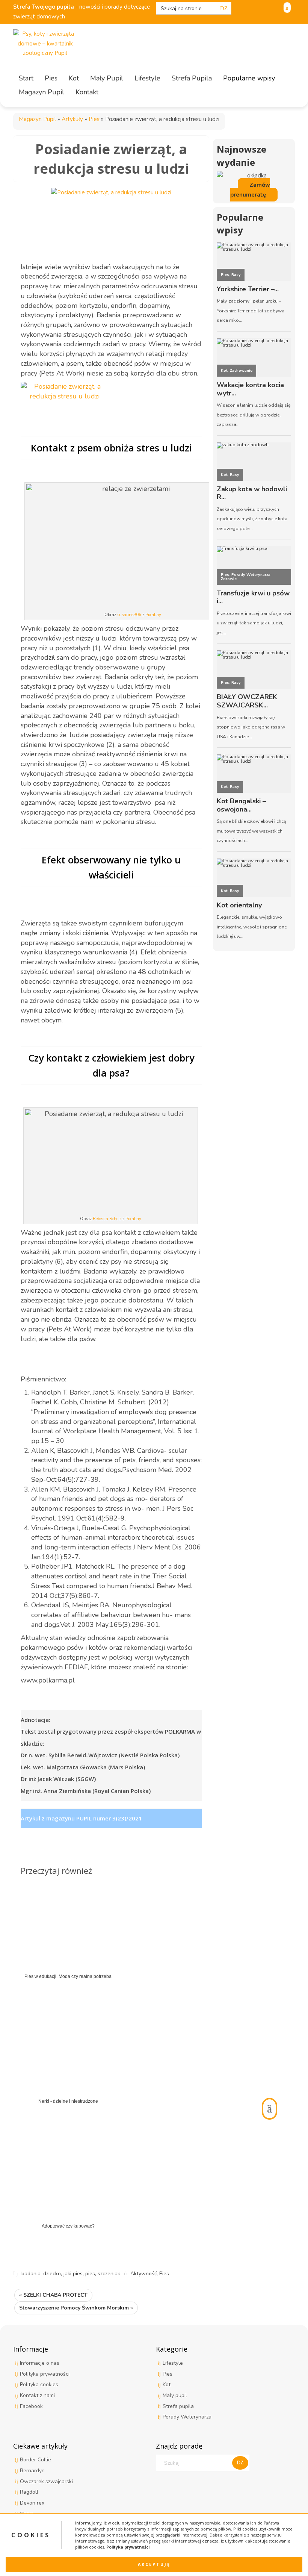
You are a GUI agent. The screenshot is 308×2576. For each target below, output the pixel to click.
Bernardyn (32, 2471)
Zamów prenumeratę (250, 190)
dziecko (52, 2274)
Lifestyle (173, 2363)
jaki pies (73, 2274)
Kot (167, 2384)
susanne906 (129, 615)
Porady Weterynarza (187, 2417)
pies (90, 2274)
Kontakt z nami (37, 2395)
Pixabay (153, 615)
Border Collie (35, 2460)
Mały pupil (175, 2395)
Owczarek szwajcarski (46, 2481)
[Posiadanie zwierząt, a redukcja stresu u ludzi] (111, 219)
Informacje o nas (40, 2363)
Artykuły (72, 119)
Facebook (31, 2406)
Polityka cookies (39, 2384)
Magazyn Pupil (37, 119)
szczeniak (109, 2274)
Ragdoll (29, 2492)
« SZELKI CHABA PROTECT (53, 2295)
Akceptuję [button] (154, 2564)
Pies (94, 119)
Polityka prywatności (128, 2547)
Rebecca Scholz (107, 1219)
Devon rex (32, 2503)
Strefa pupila (178, 2406)
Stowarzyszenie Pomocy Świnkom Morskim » (76, 2308)
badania (31, 2274)
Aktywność (143, 2274)
